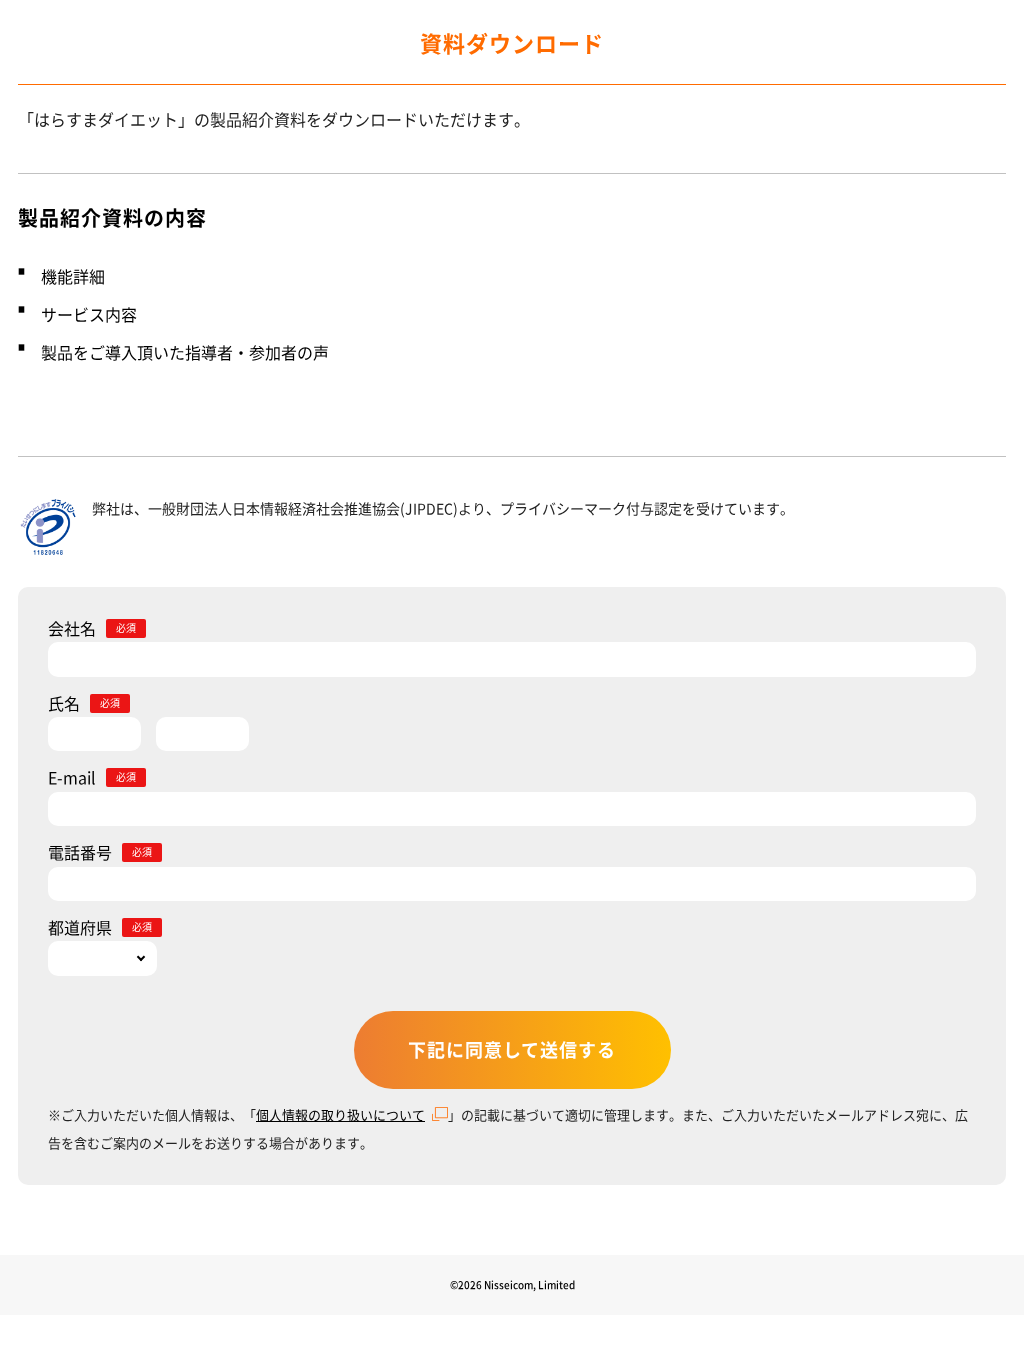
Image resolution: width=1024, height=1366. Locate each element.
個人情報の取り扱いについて (340, 1114)
